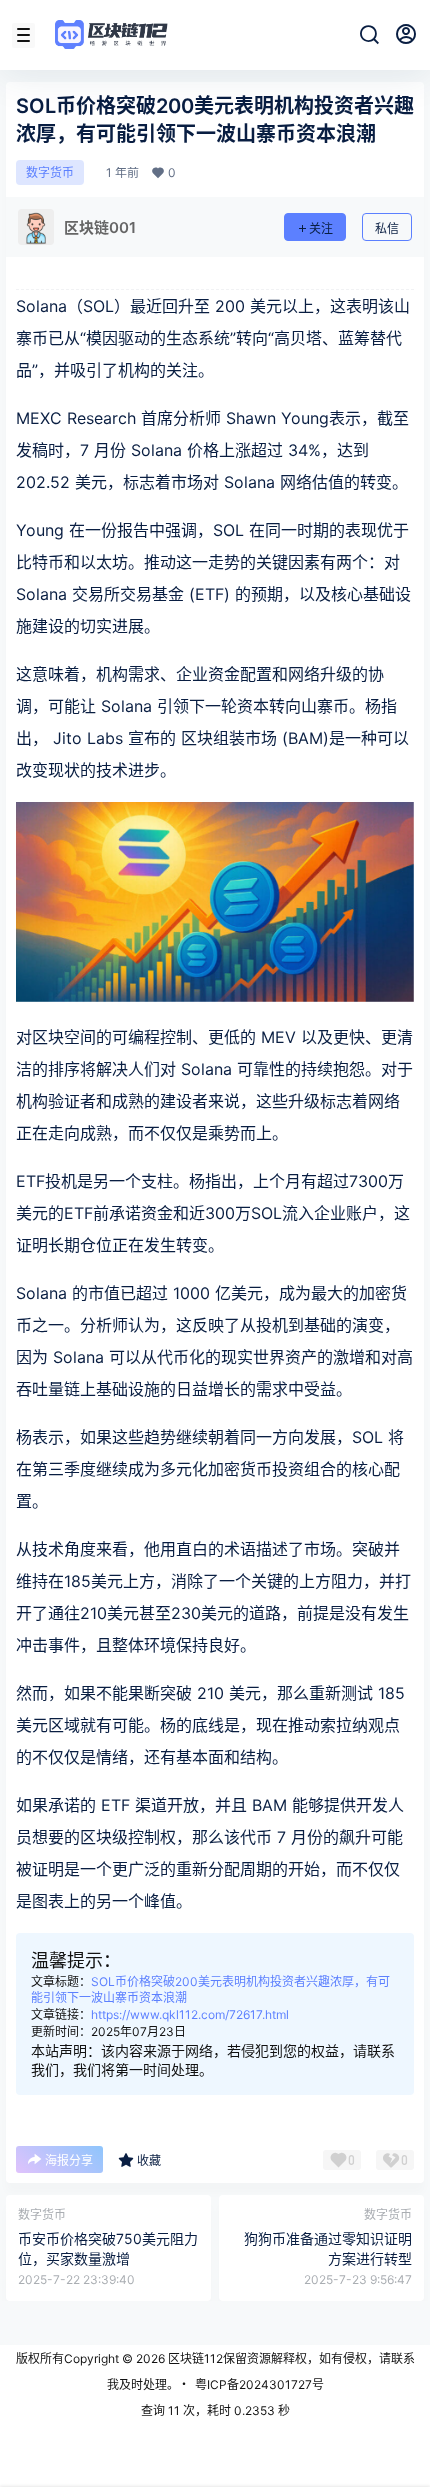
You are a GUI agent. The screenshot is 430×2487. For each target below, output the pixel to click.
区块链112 (194, 2358)
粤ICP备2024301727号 (259, 2384)
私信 (387, 228)
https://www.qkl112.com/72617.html (190, 2014)
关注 (321, 228)
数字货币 (50, 172)
